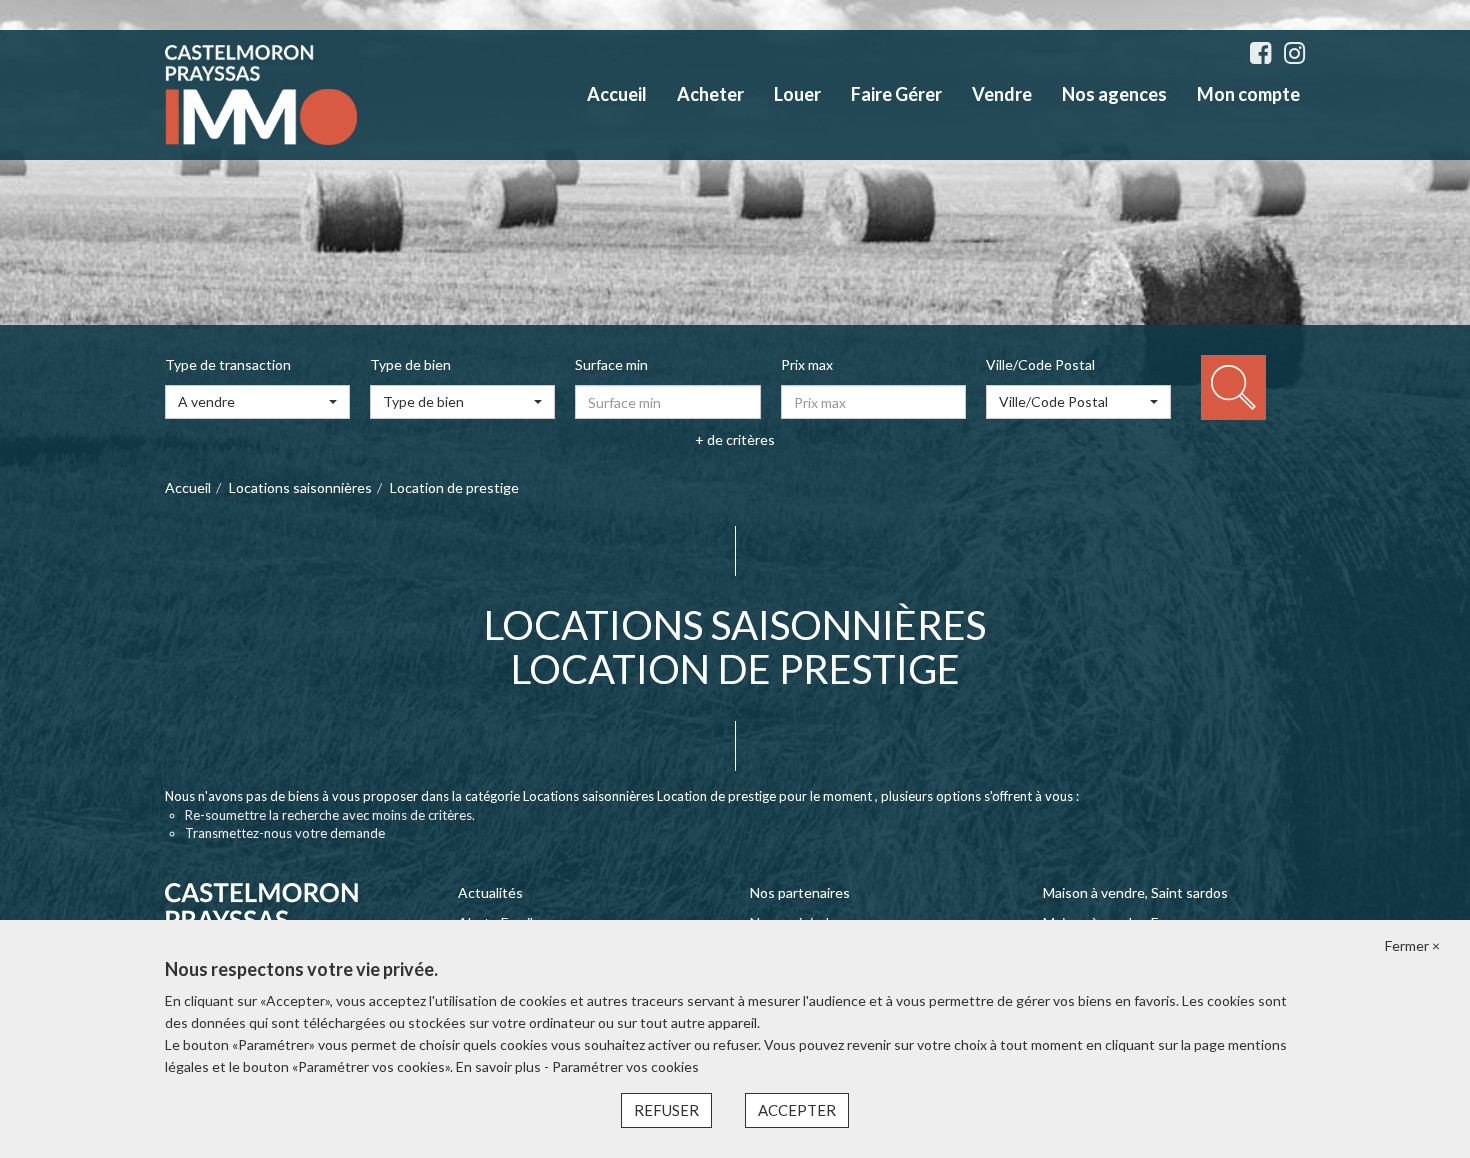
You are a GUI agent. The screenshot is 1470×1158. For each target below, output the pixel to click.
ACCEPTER (797, 1110)
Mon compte (1248, 94)
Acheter (710, 94)
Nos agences (1114, 94)
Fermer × (1412, 945)
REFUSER (666, 1110)
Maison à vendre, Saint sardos (1135, 892)
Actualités (490, 892)
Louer (797, 94)
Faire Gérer (896, 94)
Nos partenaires (800, 892)
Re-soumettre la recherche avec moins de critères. (330, 815)
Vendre (1002, 94)
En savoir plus (500, 1066)
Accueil (617, 94)
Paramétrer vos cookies (625, 1066)
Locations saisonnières (300, 487)
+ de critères (735, 439)
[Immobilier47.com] (261, 93)
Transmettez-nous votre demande (285, 833)
